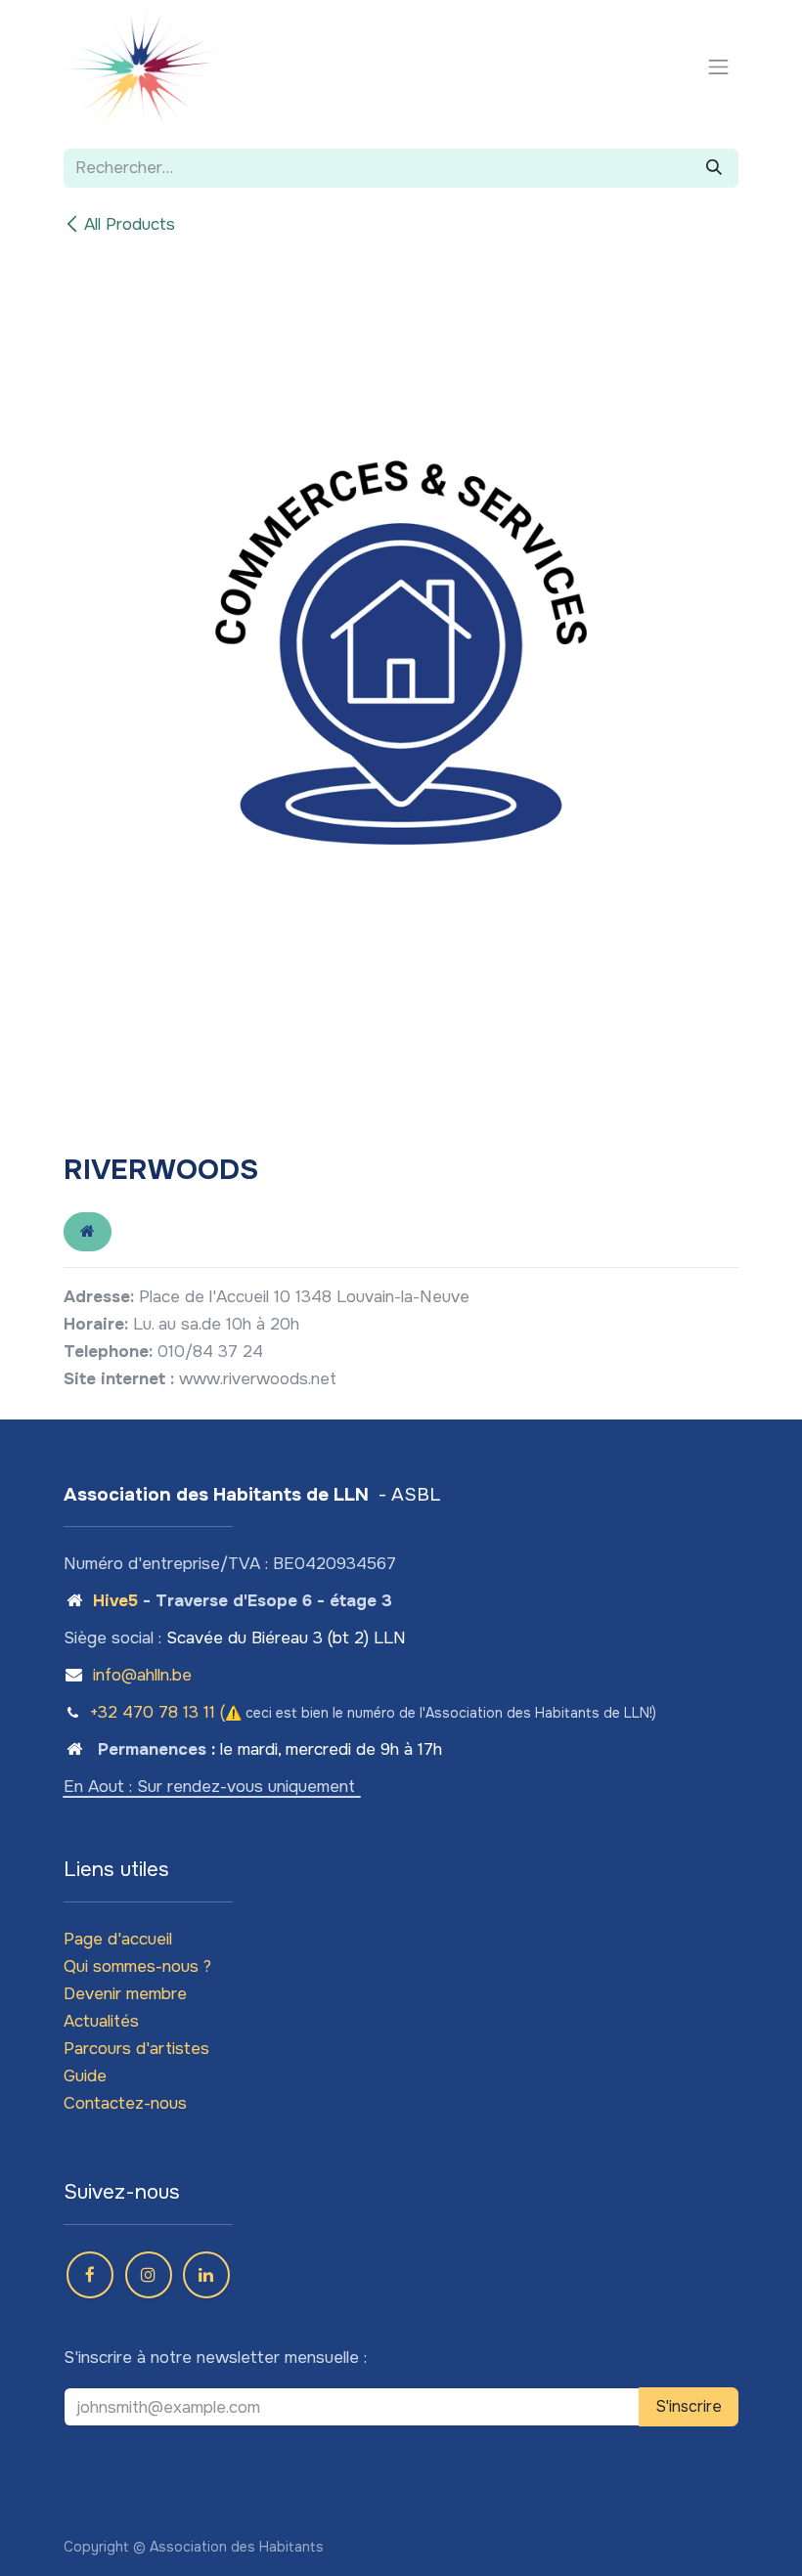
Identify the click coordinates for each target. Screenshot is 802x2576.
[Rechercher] (714, 168)
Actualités (101, 2021)
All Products (130, 224)
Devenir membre (125, 1994)
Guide (85, 2076)
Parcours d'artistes (136, 2049)
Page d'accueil (118, 1939)
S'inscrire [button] (689, 2406)
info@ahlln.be (142, 1675)
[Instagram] (149, 2275)
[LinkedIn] (206, 2275)
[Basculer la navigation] (719, 66)
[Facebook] (90, 2275)
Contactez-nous (125, 2103)
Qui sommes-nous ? (137, 1966)
